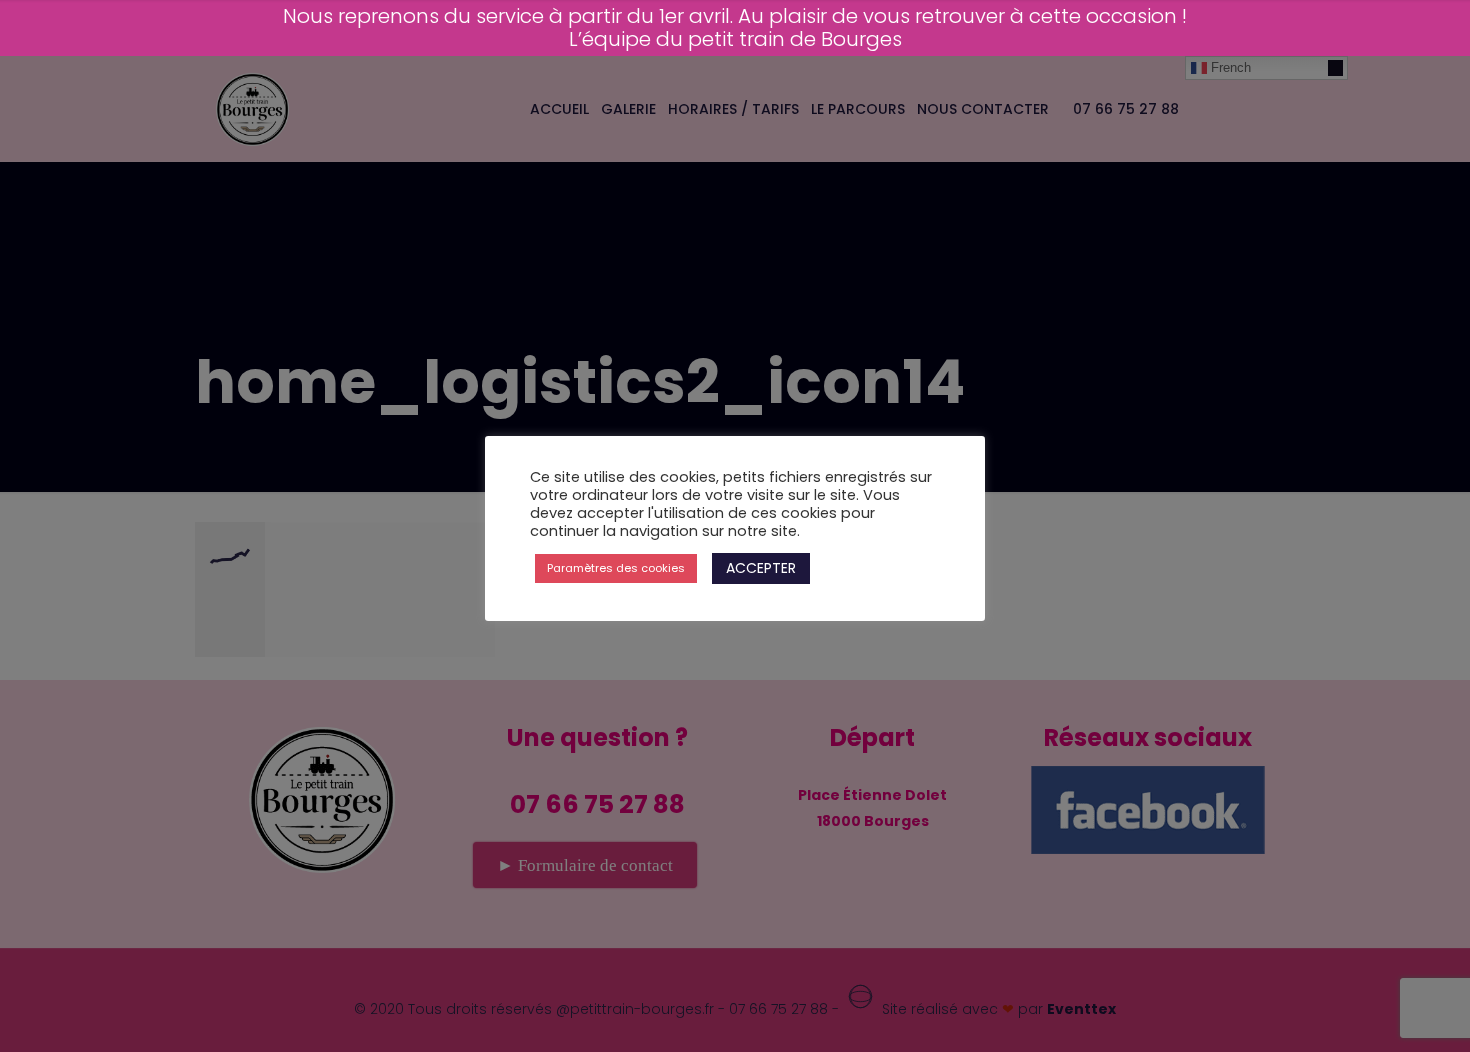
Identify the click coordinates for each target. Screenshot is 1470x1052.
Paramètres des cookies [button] (616, 568)
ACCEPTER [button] (761, 568)
